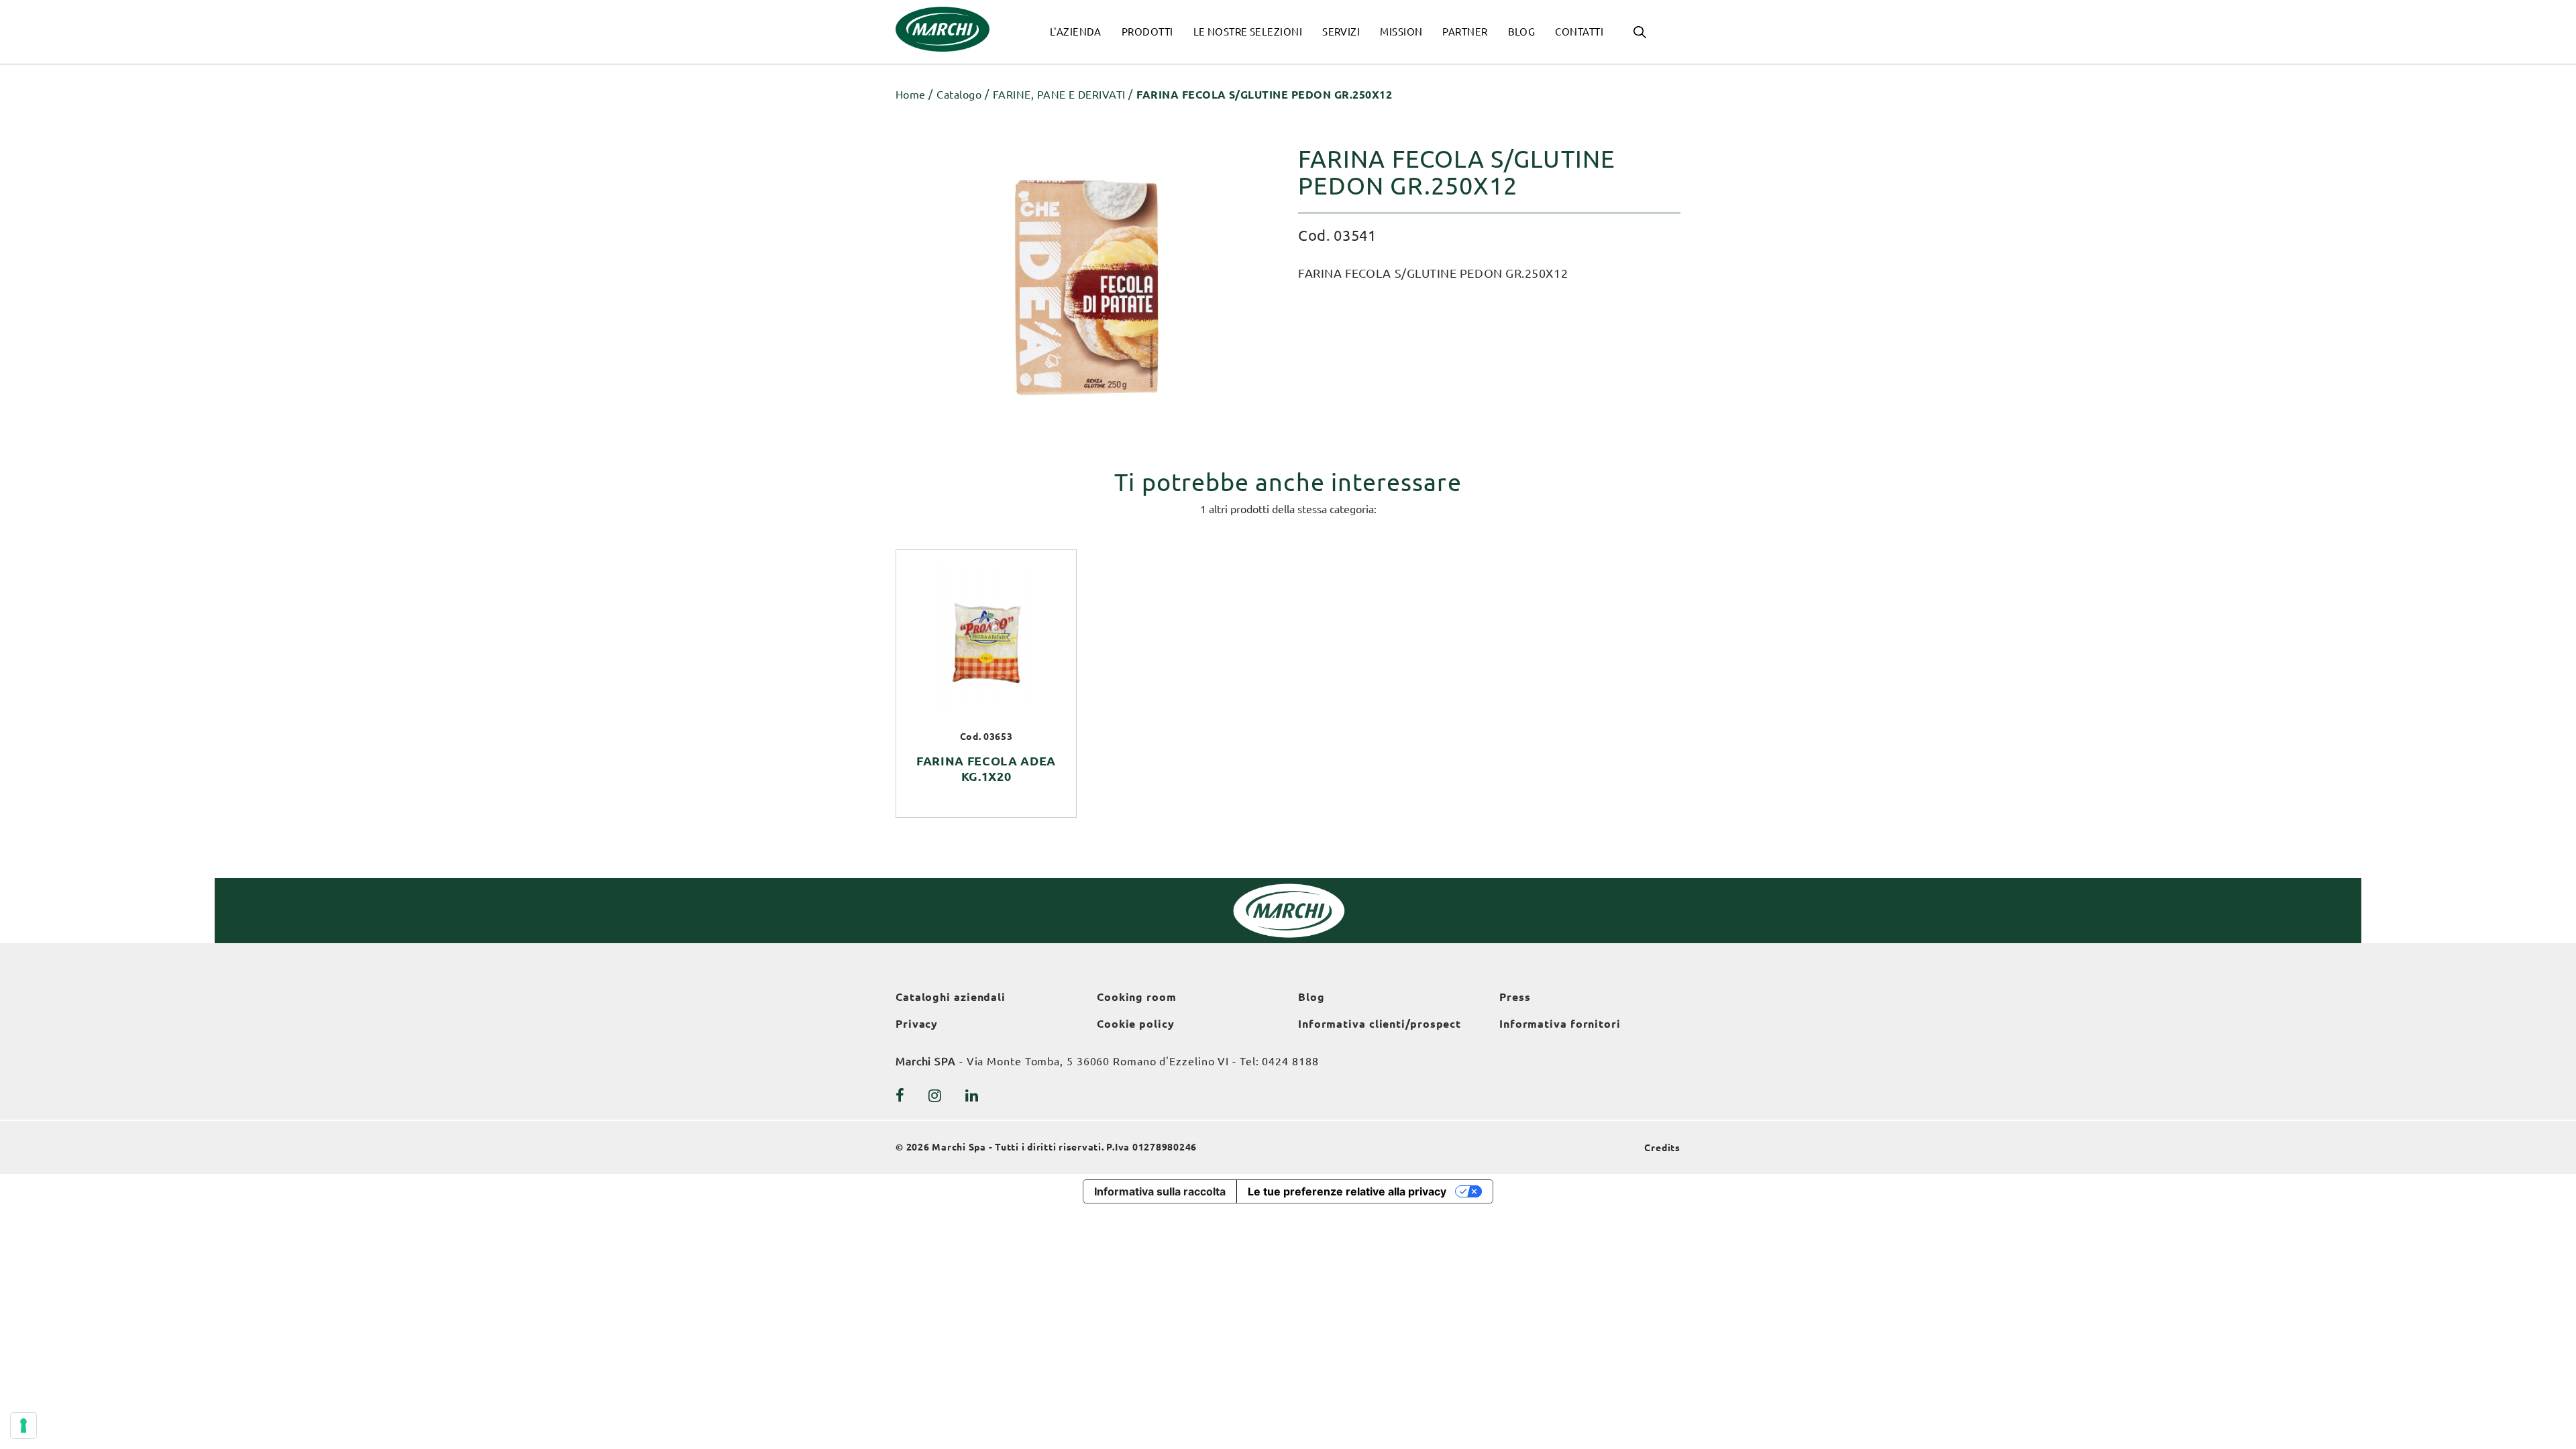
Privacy (917, 1024)
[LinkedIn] (972, 1095)
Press (1515, 997)
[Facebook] (900, 1095)
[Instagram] (935, 1095)
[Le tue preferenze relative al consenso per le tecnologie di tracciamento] (23, 1426)
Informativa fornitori (1560, 1024)
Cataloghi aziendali (951, 997)
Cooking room (1137, 997)
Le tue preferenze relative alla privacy (1347, 1191)
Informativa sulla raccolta (1160, 1191)
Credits (1662, 1148)
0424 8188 (1290, 1061)
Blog (1311, 997)
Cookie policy (1136, 1024)
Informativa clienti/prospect (1380, 1024)
